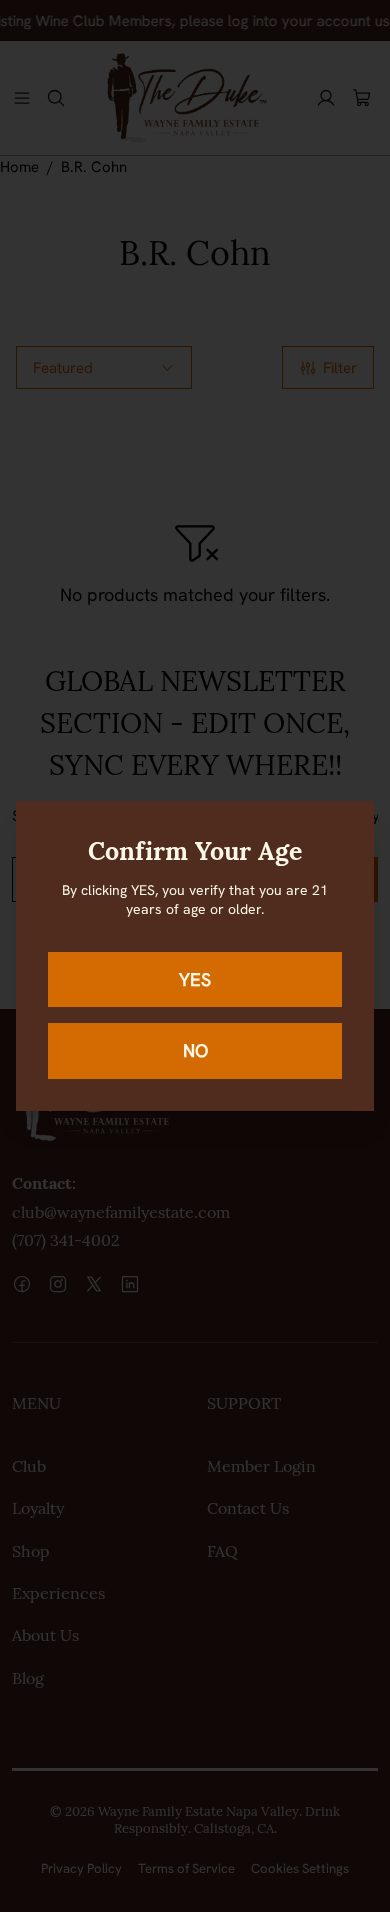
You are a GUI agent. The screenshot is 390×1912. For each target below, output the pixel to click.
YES (195, 979)
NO (195, 1050)
